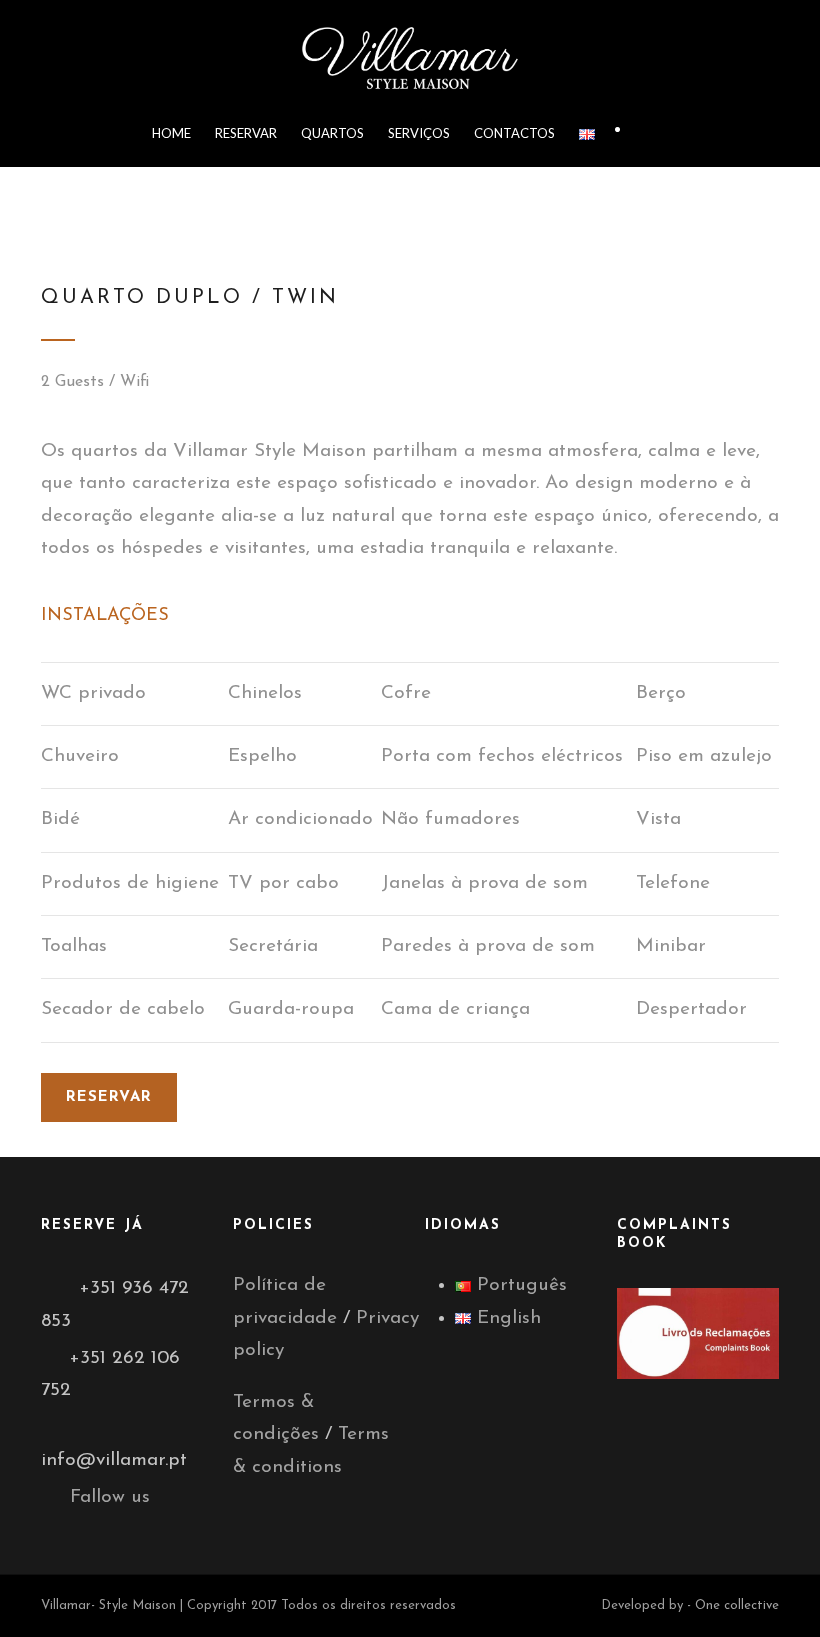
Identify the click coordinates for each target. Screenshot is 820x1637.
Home (171, 133)
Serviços (419, 133)
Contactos (514, 133)
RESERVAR (109, 1097)
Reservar (246, 133)
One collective (737, 1605)
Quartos (332, 133)
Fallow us (110, 1497)
